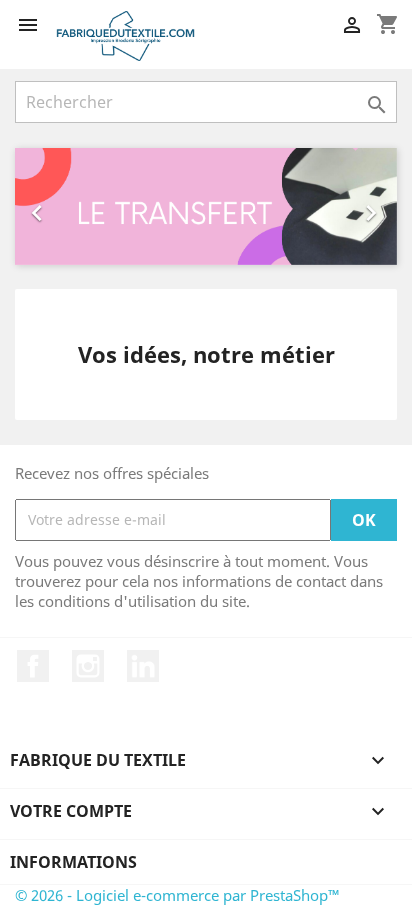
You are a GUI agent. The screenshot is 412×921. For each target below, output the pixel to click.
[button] (43, 206)
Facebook (33, 666)
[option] (206, 206)
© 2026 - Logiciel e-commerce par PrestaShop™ (177, 895)
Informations (73, 862)
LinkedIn (143, 666)
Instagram (88, 666)
